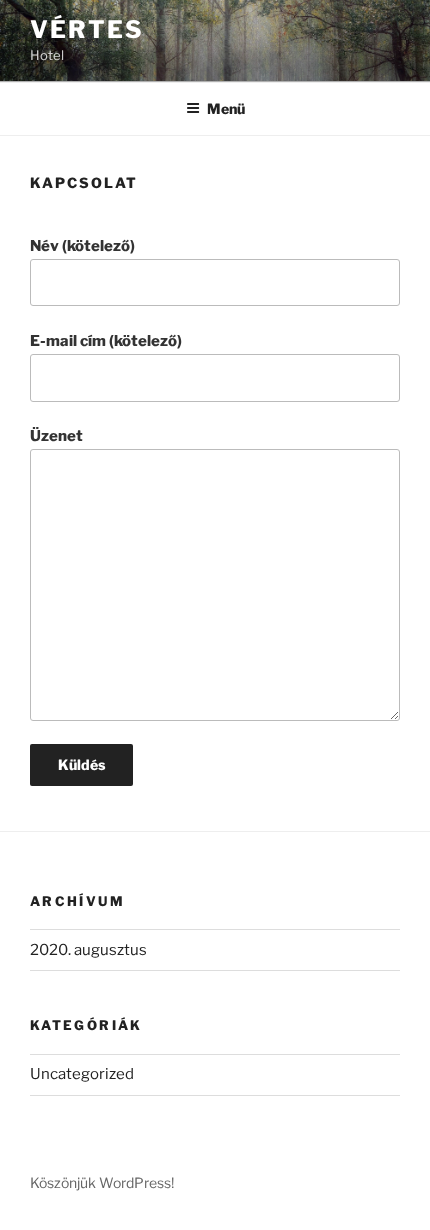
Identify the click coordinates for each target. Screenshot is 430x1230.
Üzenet (56, 436)
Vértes (87, 29)
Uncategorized (82, 1074)
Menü (226, 108)
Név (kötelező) (82, 246)
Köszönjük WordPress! (102, 1182)
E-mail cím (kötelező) (106, 341)
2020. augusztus (88, 950)
